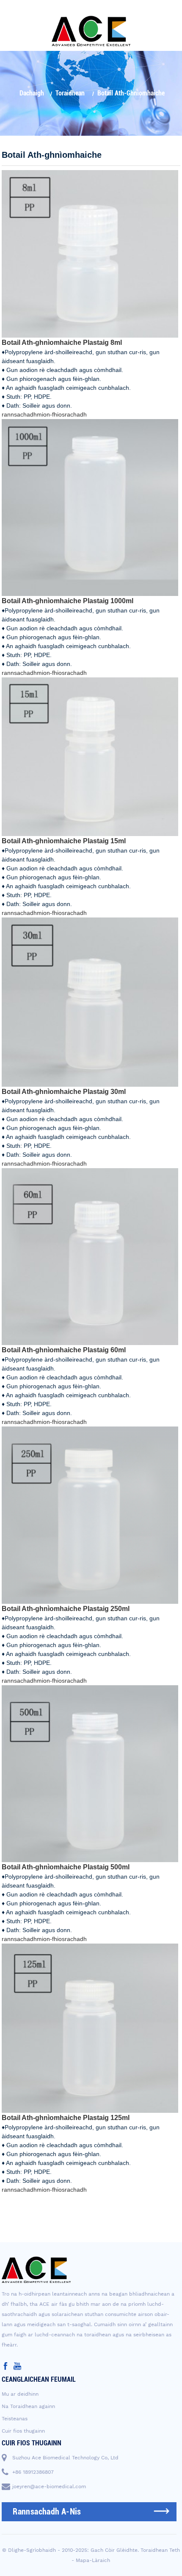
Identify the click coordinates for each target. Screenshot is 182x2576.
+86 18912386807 (33, 2472)
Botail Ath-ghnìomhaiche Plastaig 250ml (66, 1609)
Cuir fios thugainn (23, 2431)
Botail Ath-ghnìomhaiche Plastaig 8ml (62, 343)
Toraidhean (70, 93)
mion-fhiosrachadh (62, 414)
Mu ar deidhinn (20, 2394)
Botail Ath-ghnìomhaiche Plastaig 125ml (66, 2118)
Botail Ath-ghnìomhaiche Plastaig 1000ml (68, 601)
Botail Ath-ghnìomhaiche (131, 93)
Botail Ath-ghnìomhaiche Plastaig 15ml (64, 841)
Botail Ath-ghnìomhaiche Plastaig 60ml (64, 1350)
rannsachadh (19, 414)
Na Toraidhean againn (28, 2406)
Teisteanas (15, 2419)
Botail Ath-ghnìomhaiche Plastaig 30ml (64, 1092)
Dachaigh (32, 93)
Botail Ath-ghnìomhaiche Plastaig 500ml (66, 1867)
